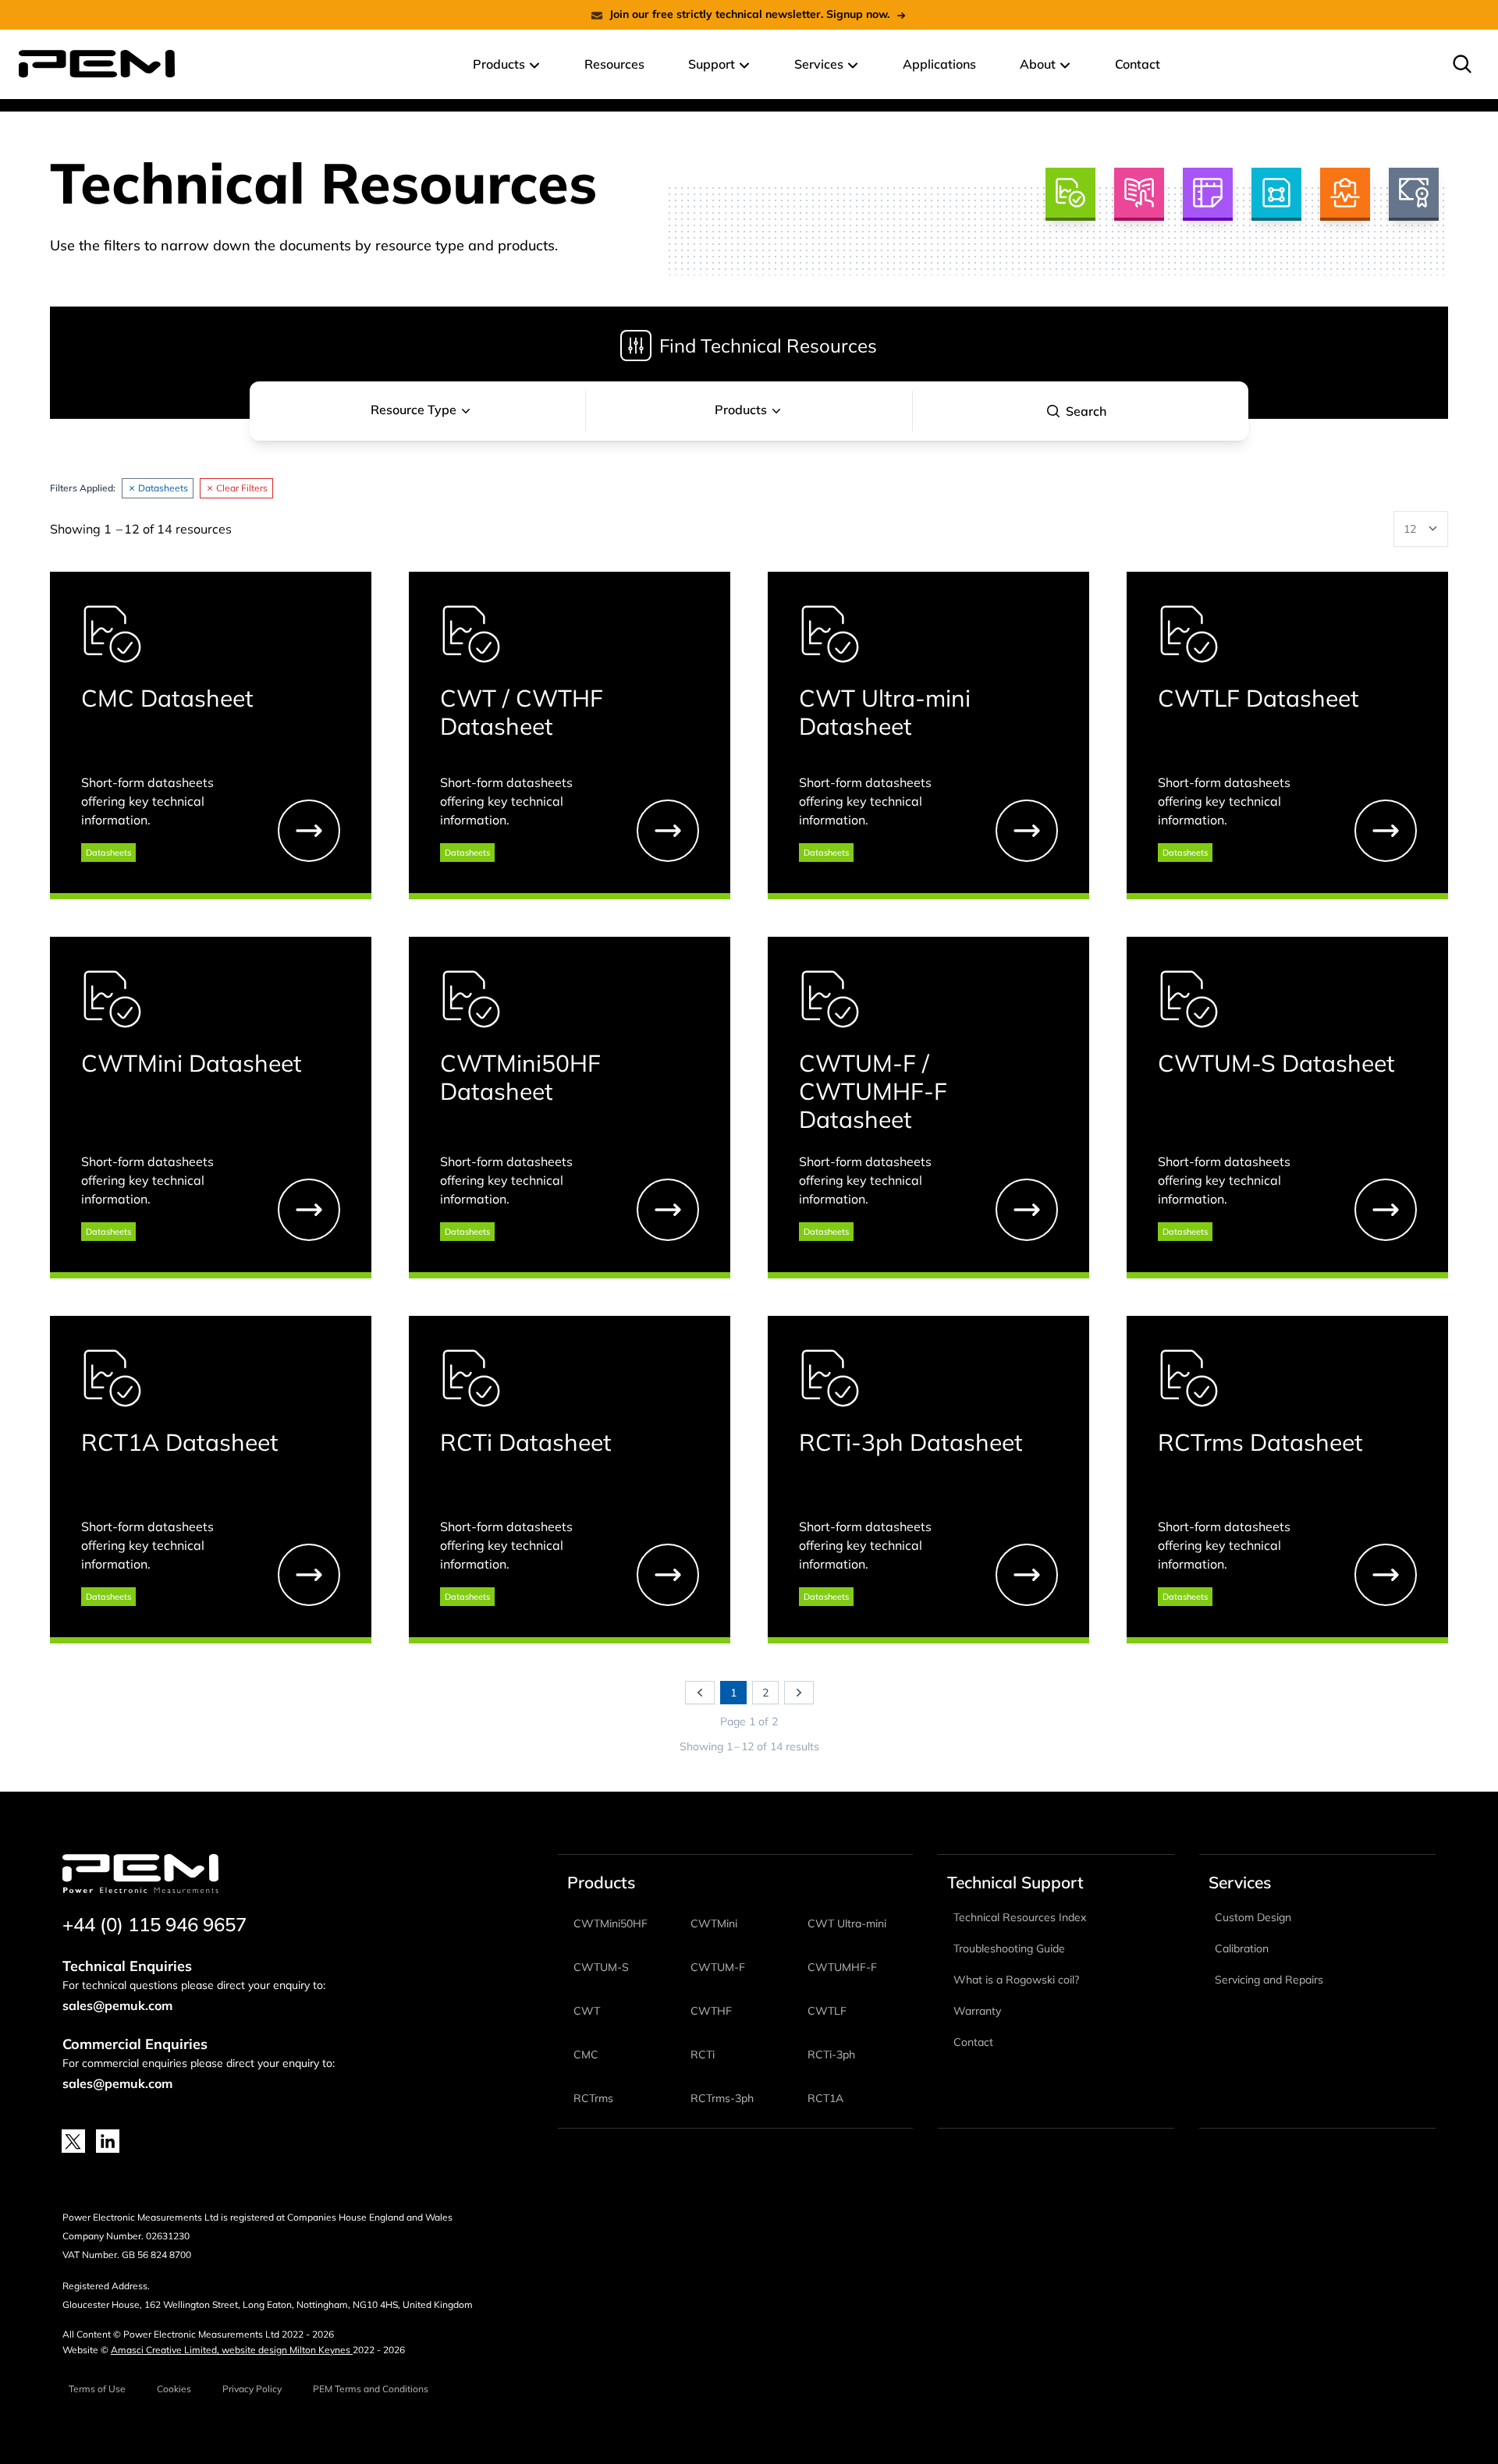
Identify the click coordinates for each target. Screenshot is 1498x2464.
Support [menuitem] (712, 64)
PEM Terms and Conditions (371, 2389)
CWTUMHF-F (842, 1967)
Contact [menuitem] (1138, 64)
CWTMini (714, 1923)
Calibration (1242, 1948)
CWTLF (827, 2011)
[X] (73, 2141)
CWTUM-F (718, 1967)
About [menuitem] (1038, 64)
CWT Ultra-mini (847, 1923)
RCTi (703, 2055)
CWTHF (711, 2011)
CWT (587, 2011)
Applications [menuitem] (939, 64)
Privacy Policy (252, 2389)
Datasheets (163, 488)
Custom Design (1253, 1917)
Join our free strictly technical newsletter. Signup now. (749, 14)
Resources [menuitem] (614, 64)
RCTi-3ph (831, 2055)
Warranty (977, 2011)
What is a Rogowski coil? (1016, 1980)
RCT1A (825, 2098)
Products (741, 409)
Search (1086, 411)
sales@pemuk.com (117, 2005)
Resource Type (414, 409)
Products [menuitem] (499, 64)
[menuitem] (1462, 64)
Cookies (174, 2389)
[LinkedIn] (108, 2141)
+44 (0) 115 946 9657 (154, 1924)
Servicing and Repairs (1269, 1980)
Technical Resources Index (1020, 1917)
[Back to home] (97, 64)
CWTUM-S (601, 1967)
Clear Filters (242, 488)
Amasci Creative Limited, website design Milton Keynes (232, 2350)
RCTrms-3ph (722, 2098)
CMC (586, 2055)
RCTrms (593, 2098)
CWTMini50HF (611, 1923)
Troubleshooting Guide (1009, 1948)
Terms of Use (97, 2389)
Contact (973, 2042)
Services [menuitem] (819, 64)
